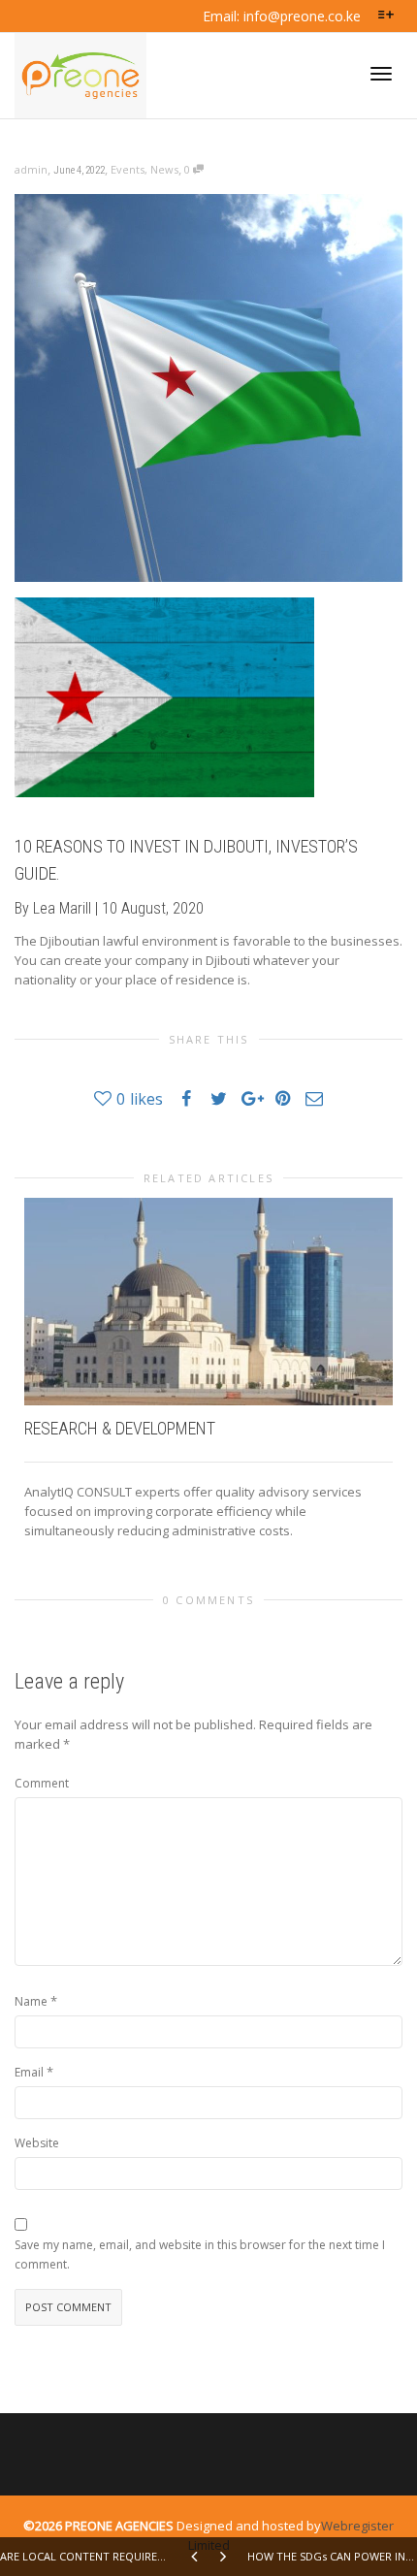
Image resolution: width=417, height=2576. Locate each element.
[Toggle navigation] (381, 74)
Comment (42, 1783)
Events (128, 169)
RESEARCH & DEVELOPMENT (120, 1428)
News (164, 169)
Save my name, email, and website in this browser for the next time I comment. (200, 2254)
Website (37, 2143)
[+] (208, 1302)
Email (29, 2072)
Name (31, 2001)
